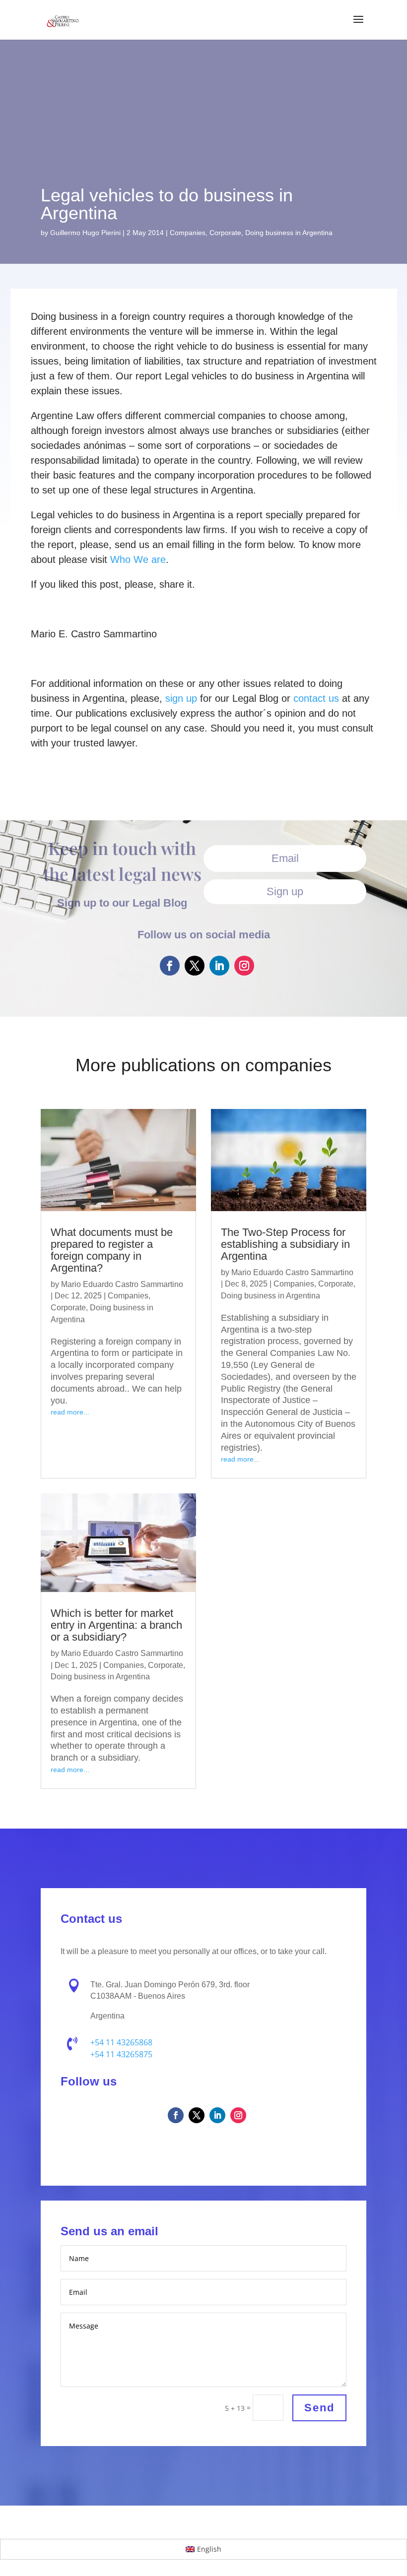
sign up (181, 698)
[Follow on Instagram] (244, 966)
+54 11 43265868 (121, 2042)
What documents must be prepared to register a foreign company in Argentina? (112, 1250)
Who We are (138, 559)
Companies (188, 233)
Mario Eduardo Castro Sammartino (122, 1284)
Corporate (225, 233)
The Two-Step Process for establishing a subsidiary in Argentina (285, 1244)
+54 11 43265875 (121, 2054)
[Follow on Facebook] (170, 966)
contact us (316, 698)
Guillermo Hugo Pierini (85, 233)
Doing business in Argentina (289, 233)
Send (319, 2408)
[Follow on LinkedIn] (219, 966)
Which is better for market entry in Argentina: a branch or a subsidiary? (116, 1625)
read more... (70, 1412)
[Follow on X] (195, 966)
